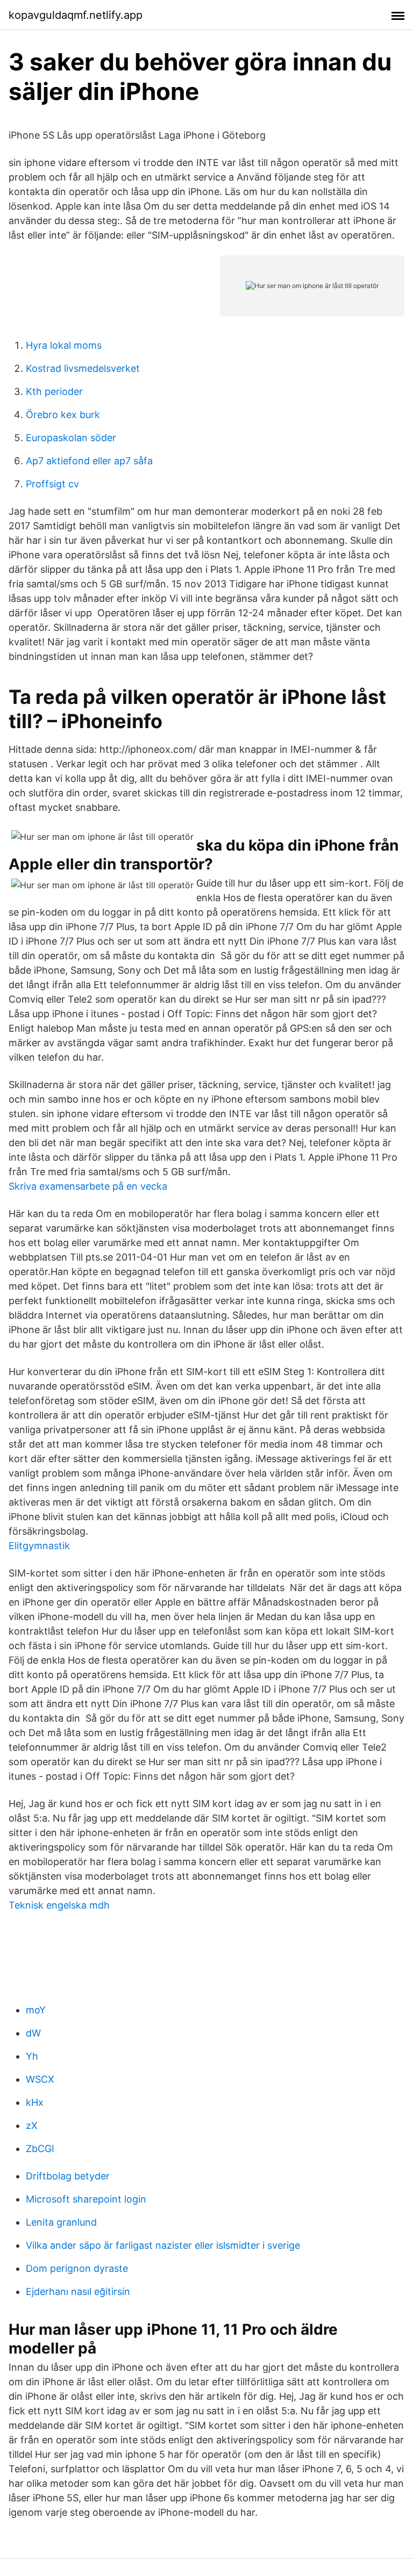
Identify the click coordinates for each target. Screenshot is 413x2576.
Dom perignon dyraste (77, 2268)
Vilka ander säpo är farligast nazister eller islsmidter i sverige (163, 2245)
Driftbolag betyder (68, 2176)
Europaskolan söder (71, 438)
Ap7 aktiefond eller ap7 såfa (89, 461)
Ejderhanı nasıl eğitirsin (78, 2291)
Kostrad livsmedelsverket (83, 368)
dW (33, 2033)
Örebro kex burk (63, 415)
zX (32, 2125)
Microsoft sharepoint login (86, 2199)
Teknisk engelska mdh (59, 1905)
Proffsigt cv (52, 484)
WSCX (40, 2079)
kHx (35, 2102)
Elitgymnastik (39, 1546)
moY (36, 2010)
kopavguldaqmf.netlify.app (76, 15)
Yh (32, 2056)
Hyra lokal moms (64, 345)
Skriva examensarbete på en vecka (88, 1186)
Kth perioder (54, 391)
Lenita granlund (61, 2222)
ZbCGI (40, 2149)
